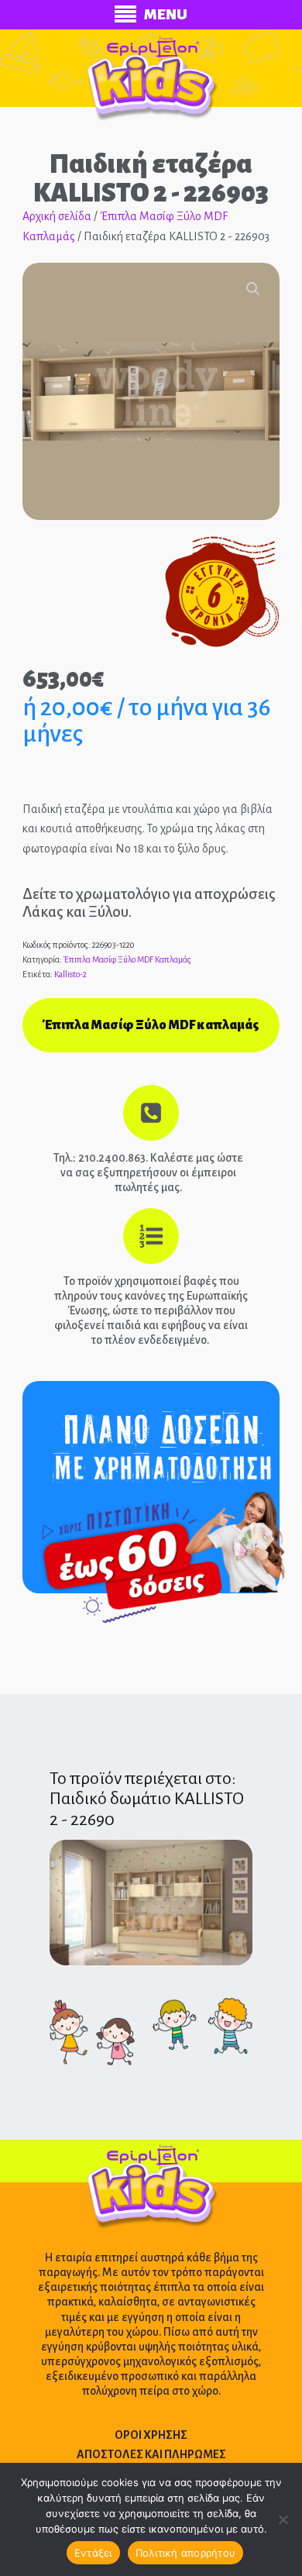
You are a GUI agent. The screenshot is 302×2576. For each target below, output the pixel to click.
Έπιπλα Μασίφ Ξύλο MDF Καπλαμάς (127, 959)
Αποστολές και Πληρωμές (151, 2454)
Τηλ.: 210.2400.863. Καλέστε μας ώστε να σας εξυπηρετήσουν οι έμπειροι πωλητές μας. (148, 1173)
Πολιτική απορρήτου (186, 2553)
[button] (253, 289)
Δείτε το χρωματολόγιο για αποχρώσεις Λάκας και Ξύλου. (149, 903)
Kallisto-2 (70, 974)
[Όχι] (283, 2519)
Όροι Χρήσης (151, 2435)
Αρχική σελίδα (57, 216)
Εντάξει (93, 2553)
